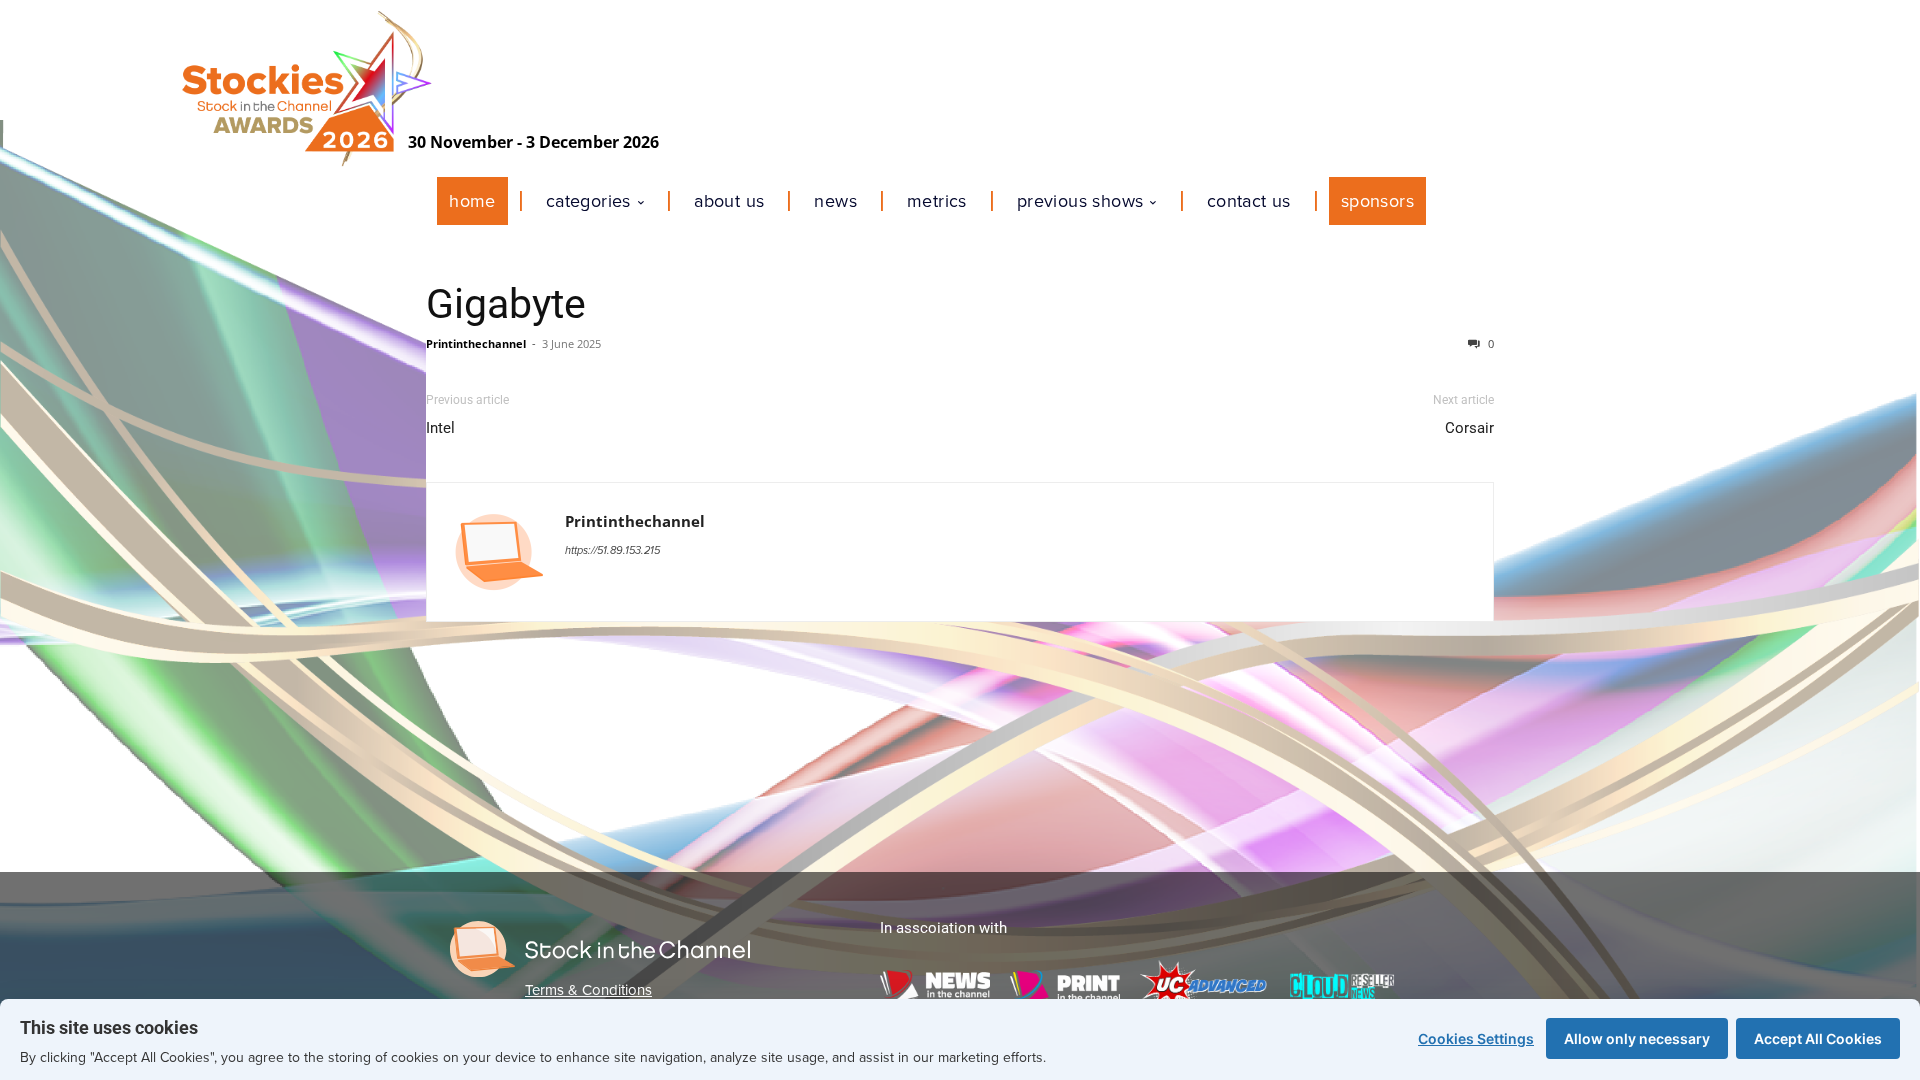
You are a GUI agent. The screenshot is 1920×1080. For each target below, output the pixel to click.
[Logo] (600, 949)
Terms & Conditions (588, 990)
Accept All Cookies (1818, 1038)
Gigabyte (506, 304)
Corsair (1469, 428)
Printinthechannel (476, 343)
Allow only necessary (1637, 1038)
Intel (440, 428)
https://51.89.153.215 (612, 550)
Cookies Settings (1476, 1038)
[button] (1449, 200)
